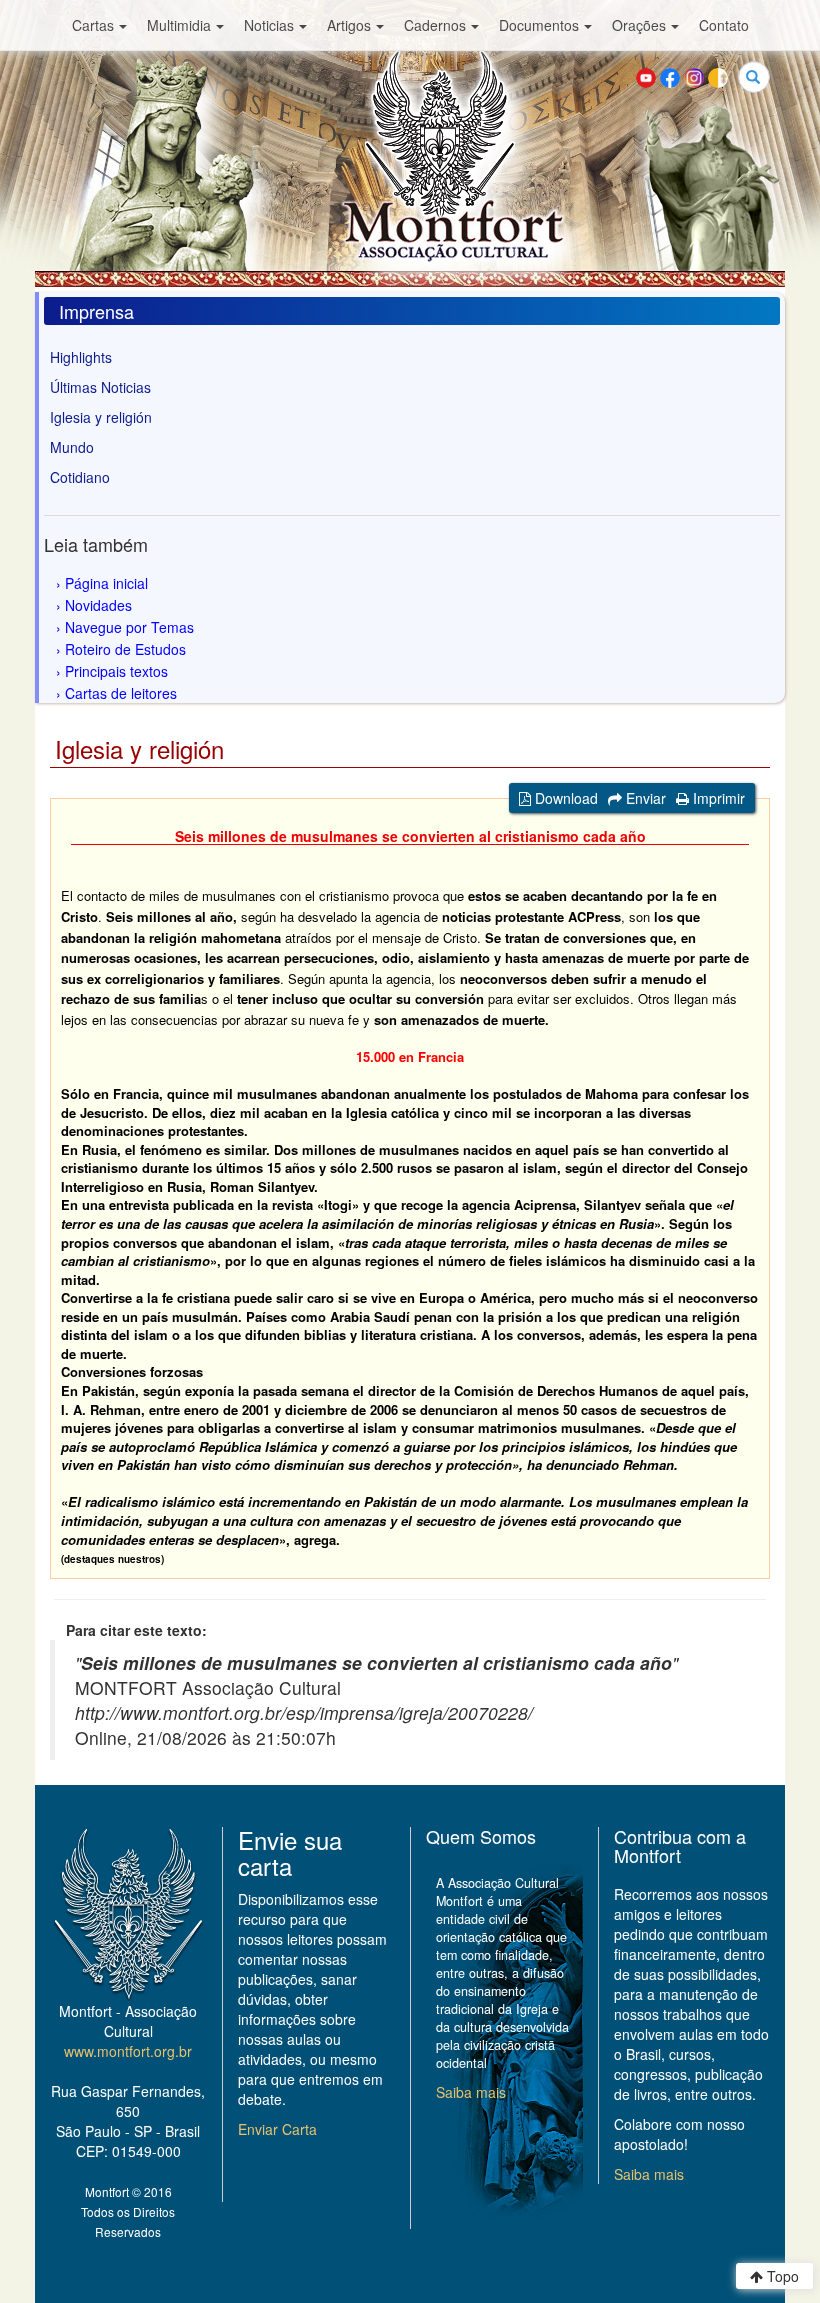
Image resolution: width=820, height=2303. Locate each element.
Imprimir (717, 798)
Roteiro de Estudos (125, 649)
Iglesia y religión (101, 417)
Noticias (269, 25)
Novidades (98, 605)
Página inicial (106, 583)
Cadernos (435, 25)
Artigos (349, 25)
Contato (724, 25)
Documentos (539, 25)
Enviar (644, 798)
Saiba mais (471, 2092)
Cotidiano (80, 477)
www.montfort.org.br (128, 2051)
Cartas (93, 25)
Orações (639, 25)
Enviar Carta (277, 2129)
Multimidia (179, 25)
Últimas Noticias (100, 387)
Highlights (81, 357)
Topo (781, 2276)
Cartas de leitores (121, 693)
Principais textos (116, 671)
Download (564, 798)
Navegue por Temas (129, 627)
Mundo (72, 447)
